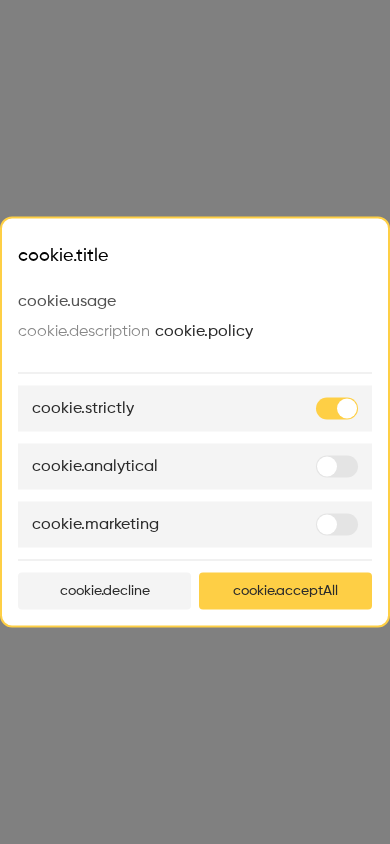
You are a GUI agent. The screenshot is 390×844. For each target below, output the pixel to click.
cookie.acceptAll (285, 591)
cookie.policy (204, 332)
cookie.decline (105, 591)
